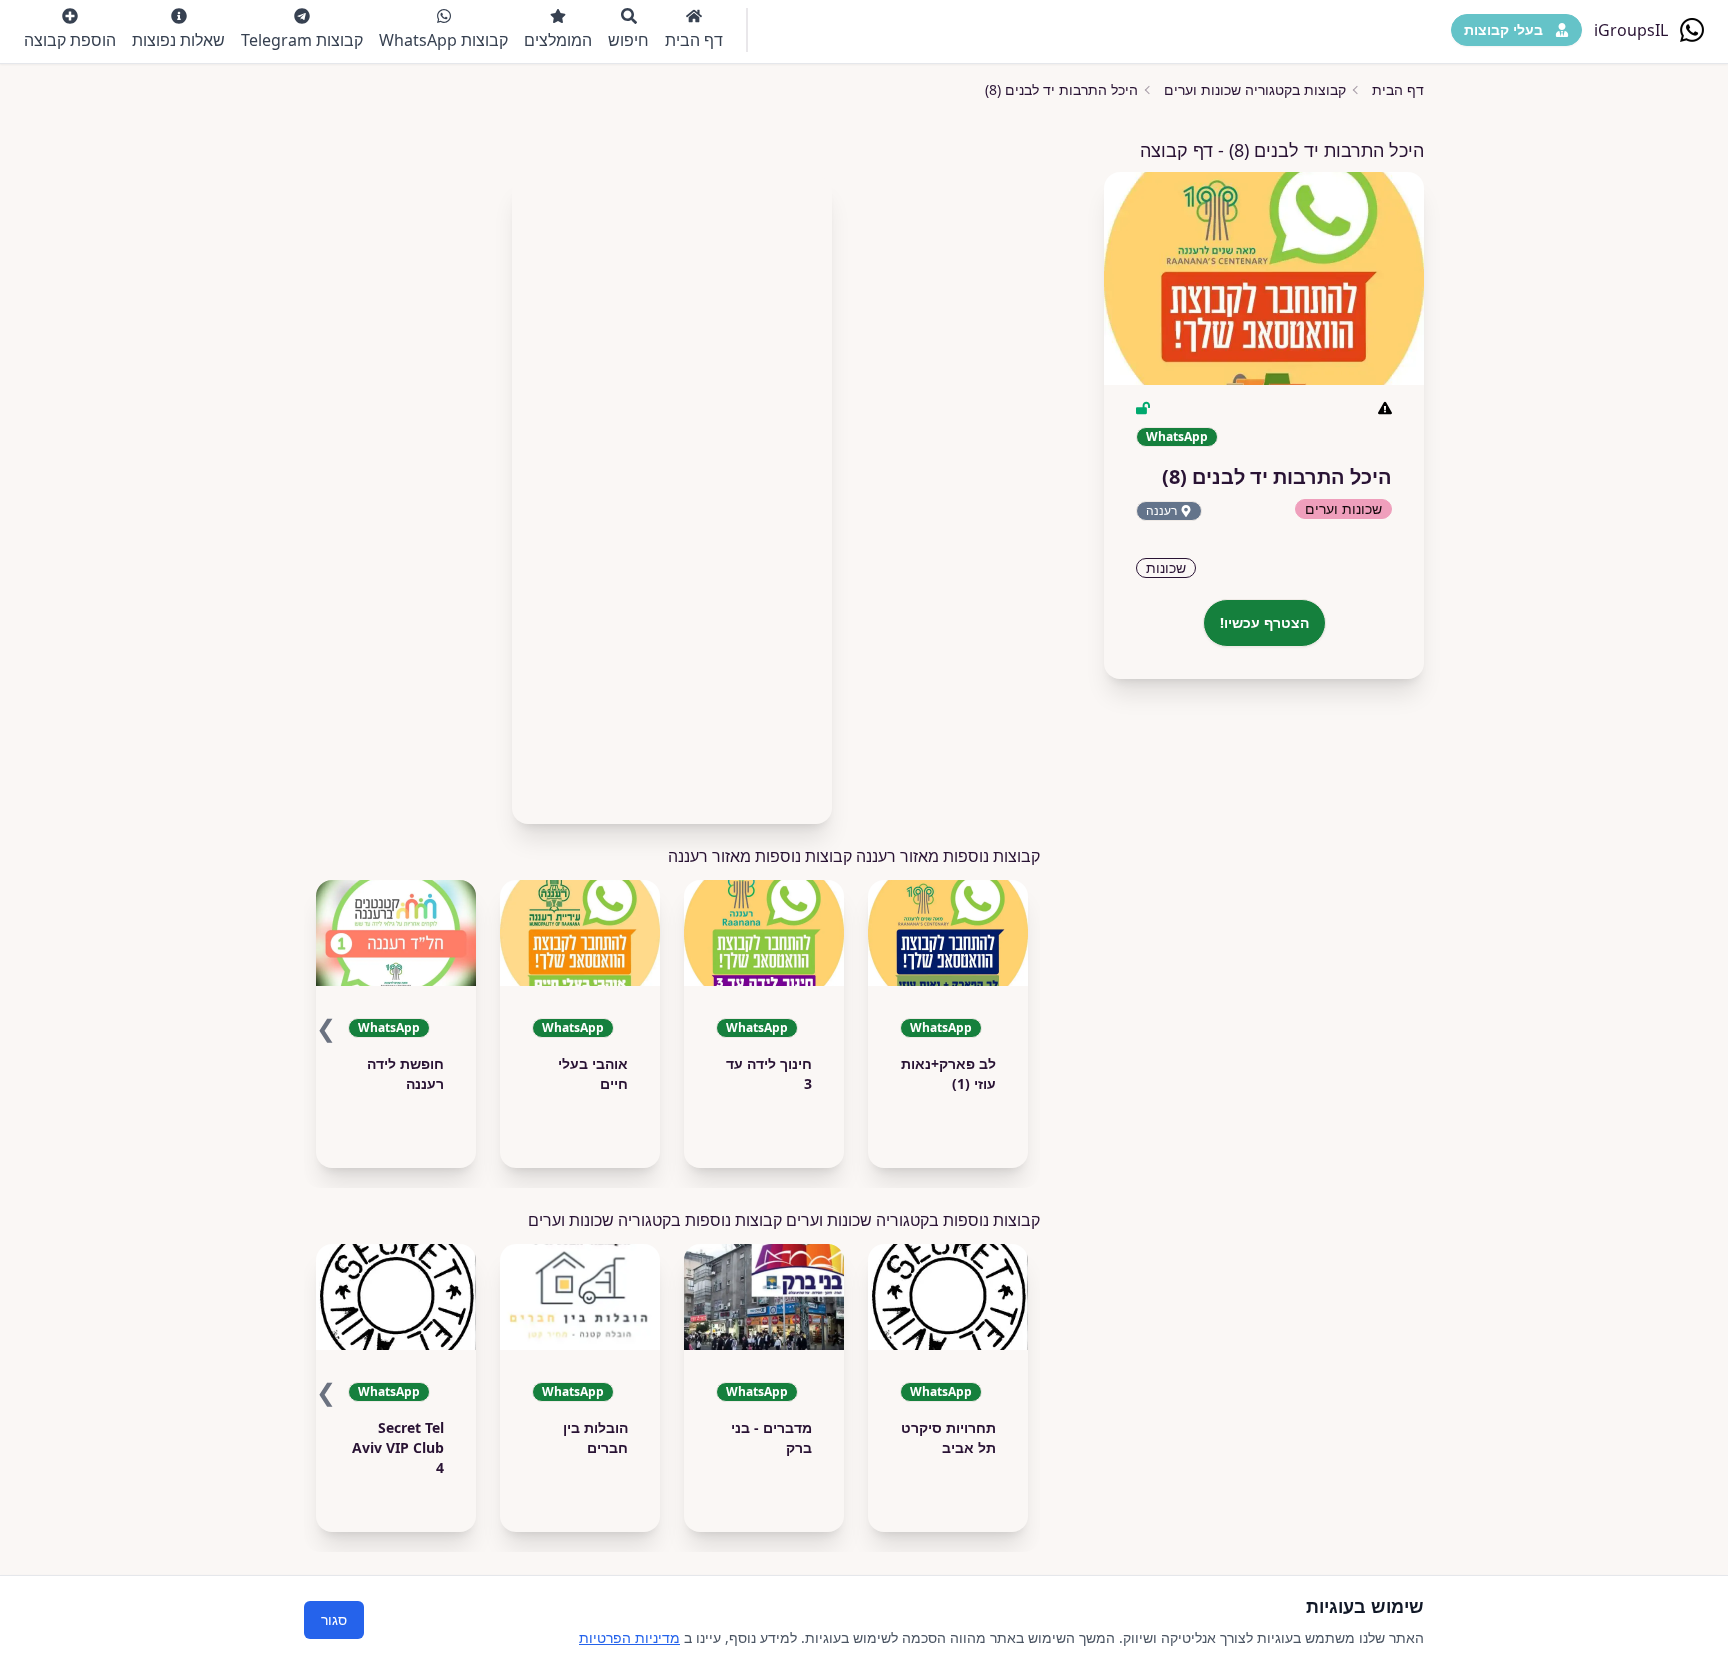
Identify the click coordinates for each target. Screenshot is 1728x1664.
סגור (334, 1619)
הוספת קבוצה (70, 40)
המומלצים (558, 40)
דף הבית (694, 40)
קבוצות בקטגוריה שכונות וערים (1255, 89)
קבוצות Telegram (302, 40)
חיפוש (628, 40)
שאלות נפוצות (178, 40)
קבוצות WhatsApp (443, 40)
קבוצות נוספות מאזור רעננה (760, 856)
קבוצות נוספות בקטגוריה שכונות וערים (655, 1220)
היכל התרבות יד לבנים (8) (1061, 89)
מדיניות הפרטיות (629, 1637)
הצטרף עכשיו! (1264, 622)
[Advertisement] (672, 492)
